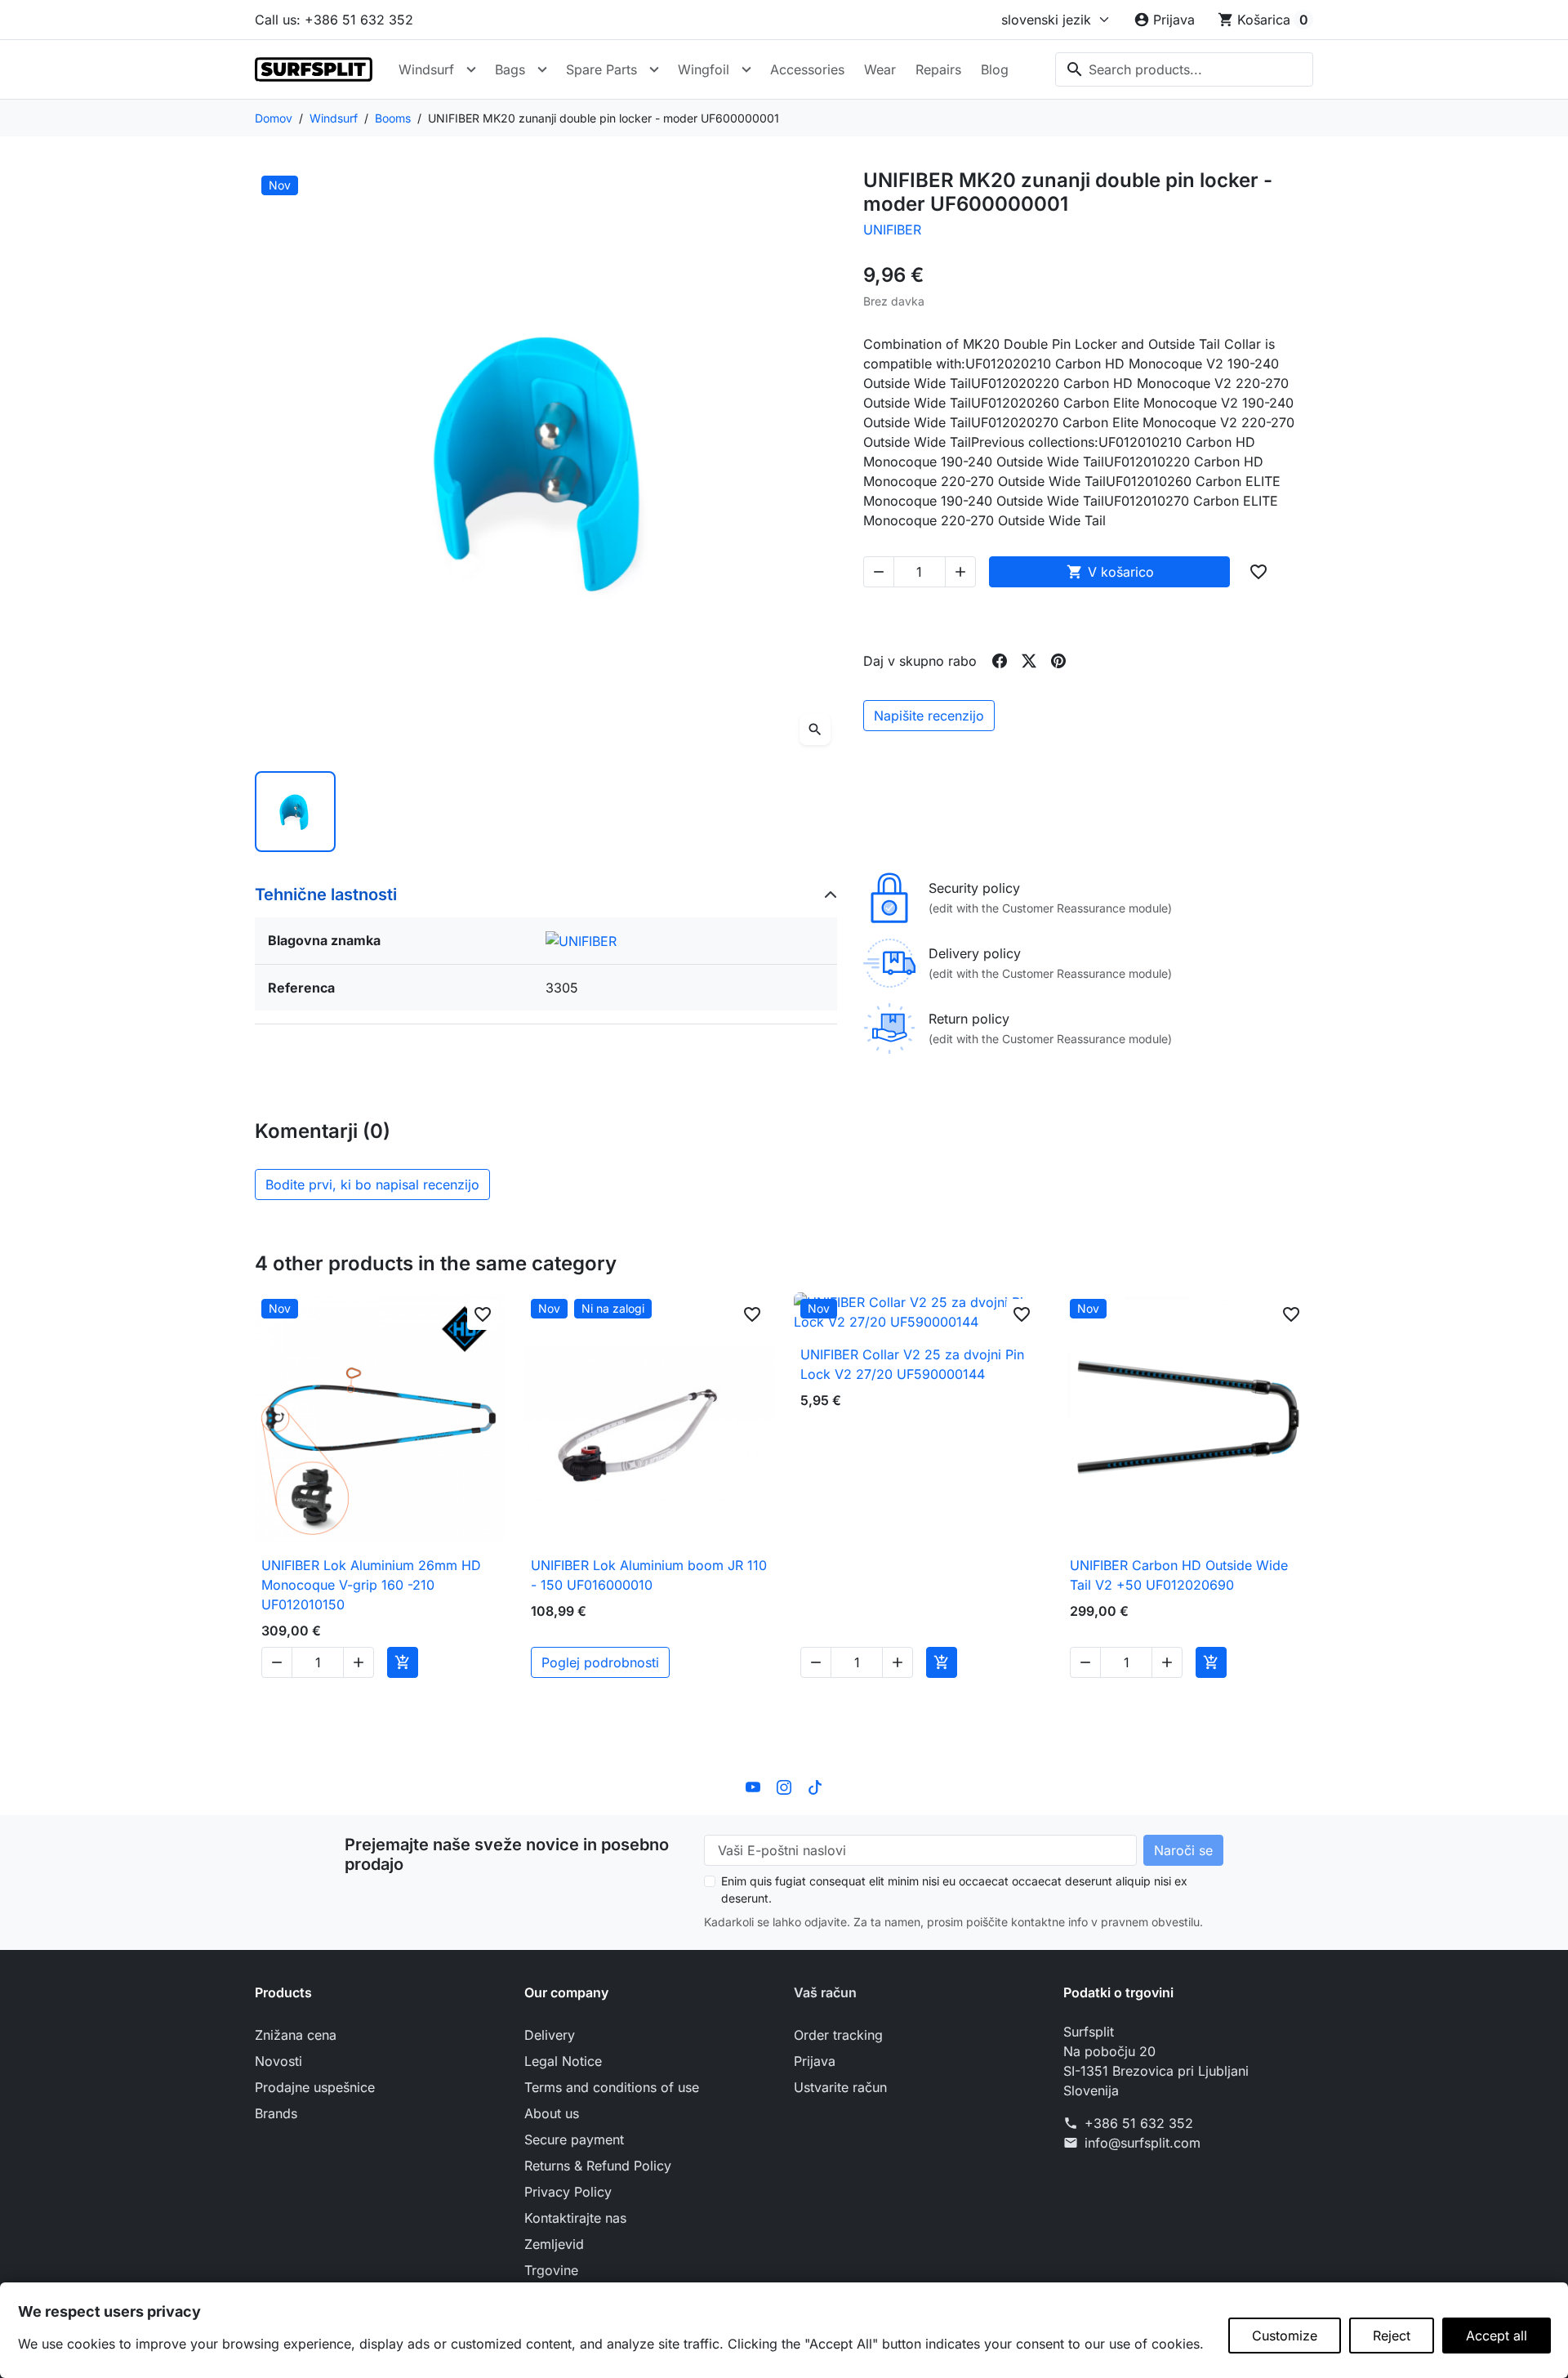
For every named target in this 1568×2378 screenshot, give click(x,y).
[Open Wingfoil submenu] (746, 69)
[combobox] (1184, 69)
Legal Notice (563, 2061)
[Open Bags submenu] (542, 69)
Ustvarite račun (840, 2087)
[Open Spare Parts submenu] (654, 69)
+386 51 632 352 (1139, 2123)
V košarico (1110, 572)
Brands (276, 2113)
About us (552, 2113)
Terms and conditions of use (612, 2087)
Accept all (1497, 2336)
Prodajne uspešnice (315, 2087)
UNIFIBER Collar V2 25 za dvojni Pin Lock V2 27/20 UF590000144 (912, 1364)
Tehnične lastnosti (326, 895)
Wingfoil (704, 69)
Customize (1285, 2336)
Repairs (938, 69)
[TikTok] (815, 1786)
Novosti (278, 2061)
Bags (510, 69)
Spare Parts (601, 69)
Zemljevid (554, 2244)
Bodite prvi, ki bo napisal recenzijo (372, 1185)
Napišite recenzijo (929, 716)
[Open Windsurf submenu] (471, 69)
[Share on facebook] (1000, 661)
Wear (880, 69)
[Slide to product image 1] (295, 812)
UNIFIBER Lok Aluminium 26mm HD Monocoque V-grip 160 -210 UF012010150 (371, 1585)
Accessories (807, 69)
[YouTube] (753, 1786)
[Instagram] (784, 1786)
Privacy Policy (568, 2192)
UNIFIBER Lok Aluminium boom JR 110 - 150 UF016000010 (649, 1575)
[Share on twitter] (1029, 661)
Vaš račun (825, 1992)
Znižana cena (296, 2035)
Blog (995, 69)
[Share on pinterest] (1058, 661)
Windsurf (426, 69)
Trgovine (551, 2270)
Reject (1392, 2336)
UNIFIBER (892, 230)
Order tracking (838, 2035)
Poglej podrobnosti (600, 1662)
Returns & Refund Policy (598, 2166)
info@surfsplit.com (1143, 2143)
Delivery (550, 2035)
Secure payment (574, 2139)
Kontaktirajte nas (575, 2218)
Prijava (815, 2061)
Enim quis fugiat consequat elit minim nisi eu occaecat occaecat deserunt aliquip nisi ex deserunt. (954, 1889)
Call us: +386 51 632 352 (334, 20)
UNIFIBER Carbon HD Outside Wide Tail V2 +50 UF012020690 (1179, 1575)
